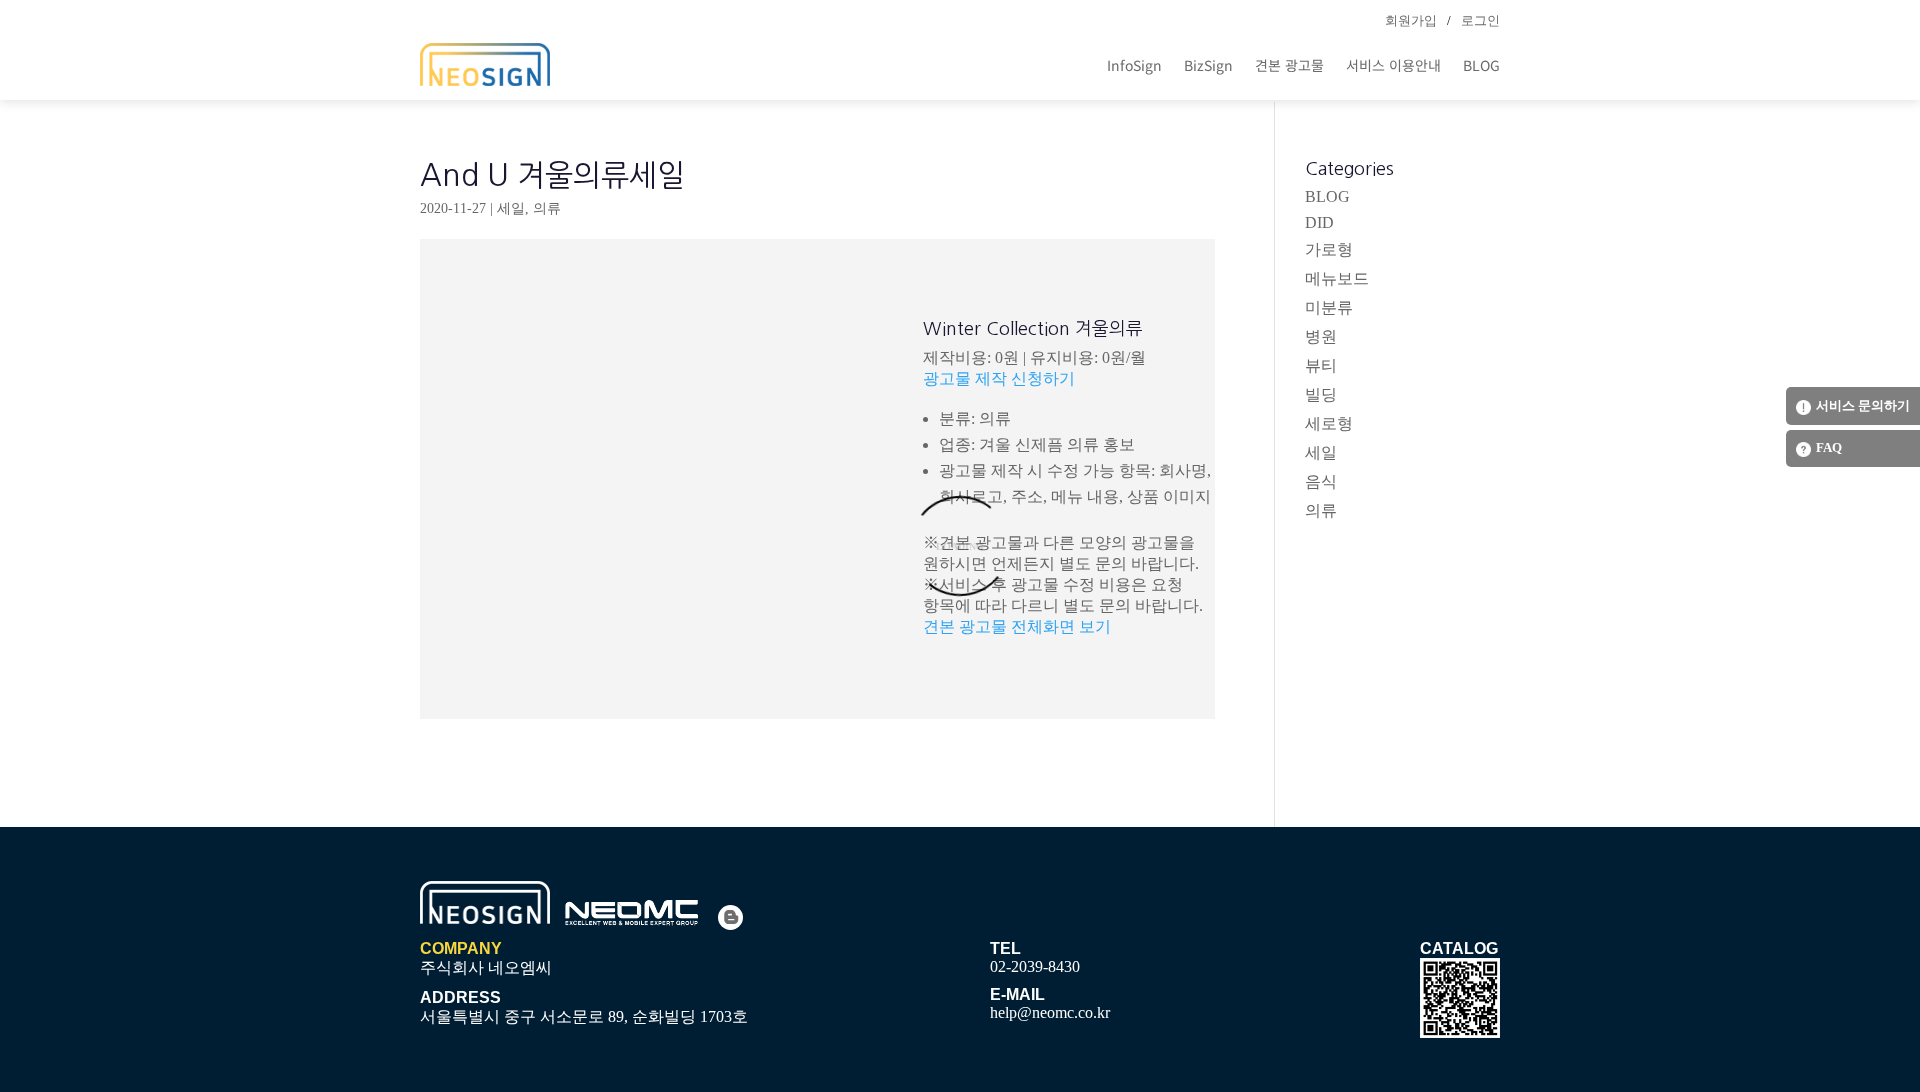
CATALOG (1459, 948)
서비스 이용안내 (1393, 65)
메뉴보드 (1337, 278)
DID (1319, 222)
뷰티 (1321, 365)
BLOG (1481, 65)
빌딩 (1321, 394)
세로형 (1329, 423)
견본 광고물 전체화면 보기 (1017, 626)
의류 (547, 208)
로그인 (1480, 20)
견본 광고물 (1289, 65)
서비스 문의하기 (1863, 405)
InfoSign (1134, 65)
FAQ (1829, 447)
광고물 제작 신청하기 (999, 378)
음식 (1321, 481)
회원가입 (1411, 20)
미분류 (1329, 307)
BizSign (1208, 65)
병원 (1321, 336)
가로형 (1329, 249)
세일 (511, 208)
